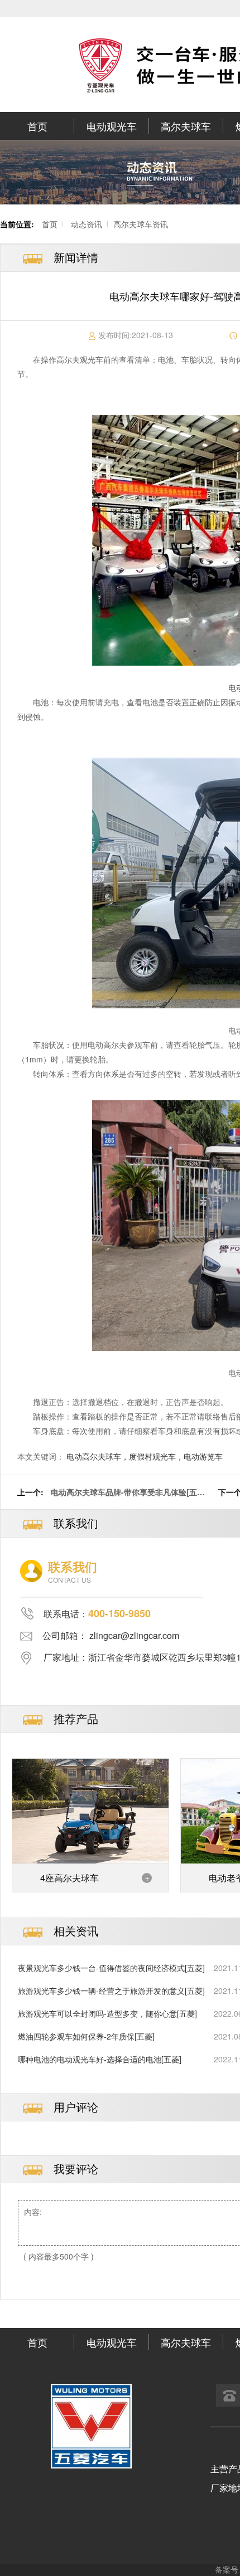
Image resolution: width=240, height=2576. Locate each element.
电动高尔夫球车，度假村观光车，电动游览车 (145, 1456)
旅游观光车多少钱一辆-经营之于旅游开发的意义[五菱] (111, 1990)
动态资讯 (87, 224)
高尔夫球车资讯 (141, 224)
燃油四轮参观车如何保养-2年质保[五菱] (86, 2036)
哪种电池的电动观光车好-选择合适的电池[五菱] (100, 2059)
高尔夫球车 (186, 126)
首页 (37, 126)
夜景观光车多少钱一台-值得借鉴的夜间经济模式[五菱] (111, 1968)
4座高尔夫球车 (69, 1878)
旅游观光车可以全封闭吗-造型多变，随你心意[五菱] (107, 2013)
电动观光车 (112, 126)
